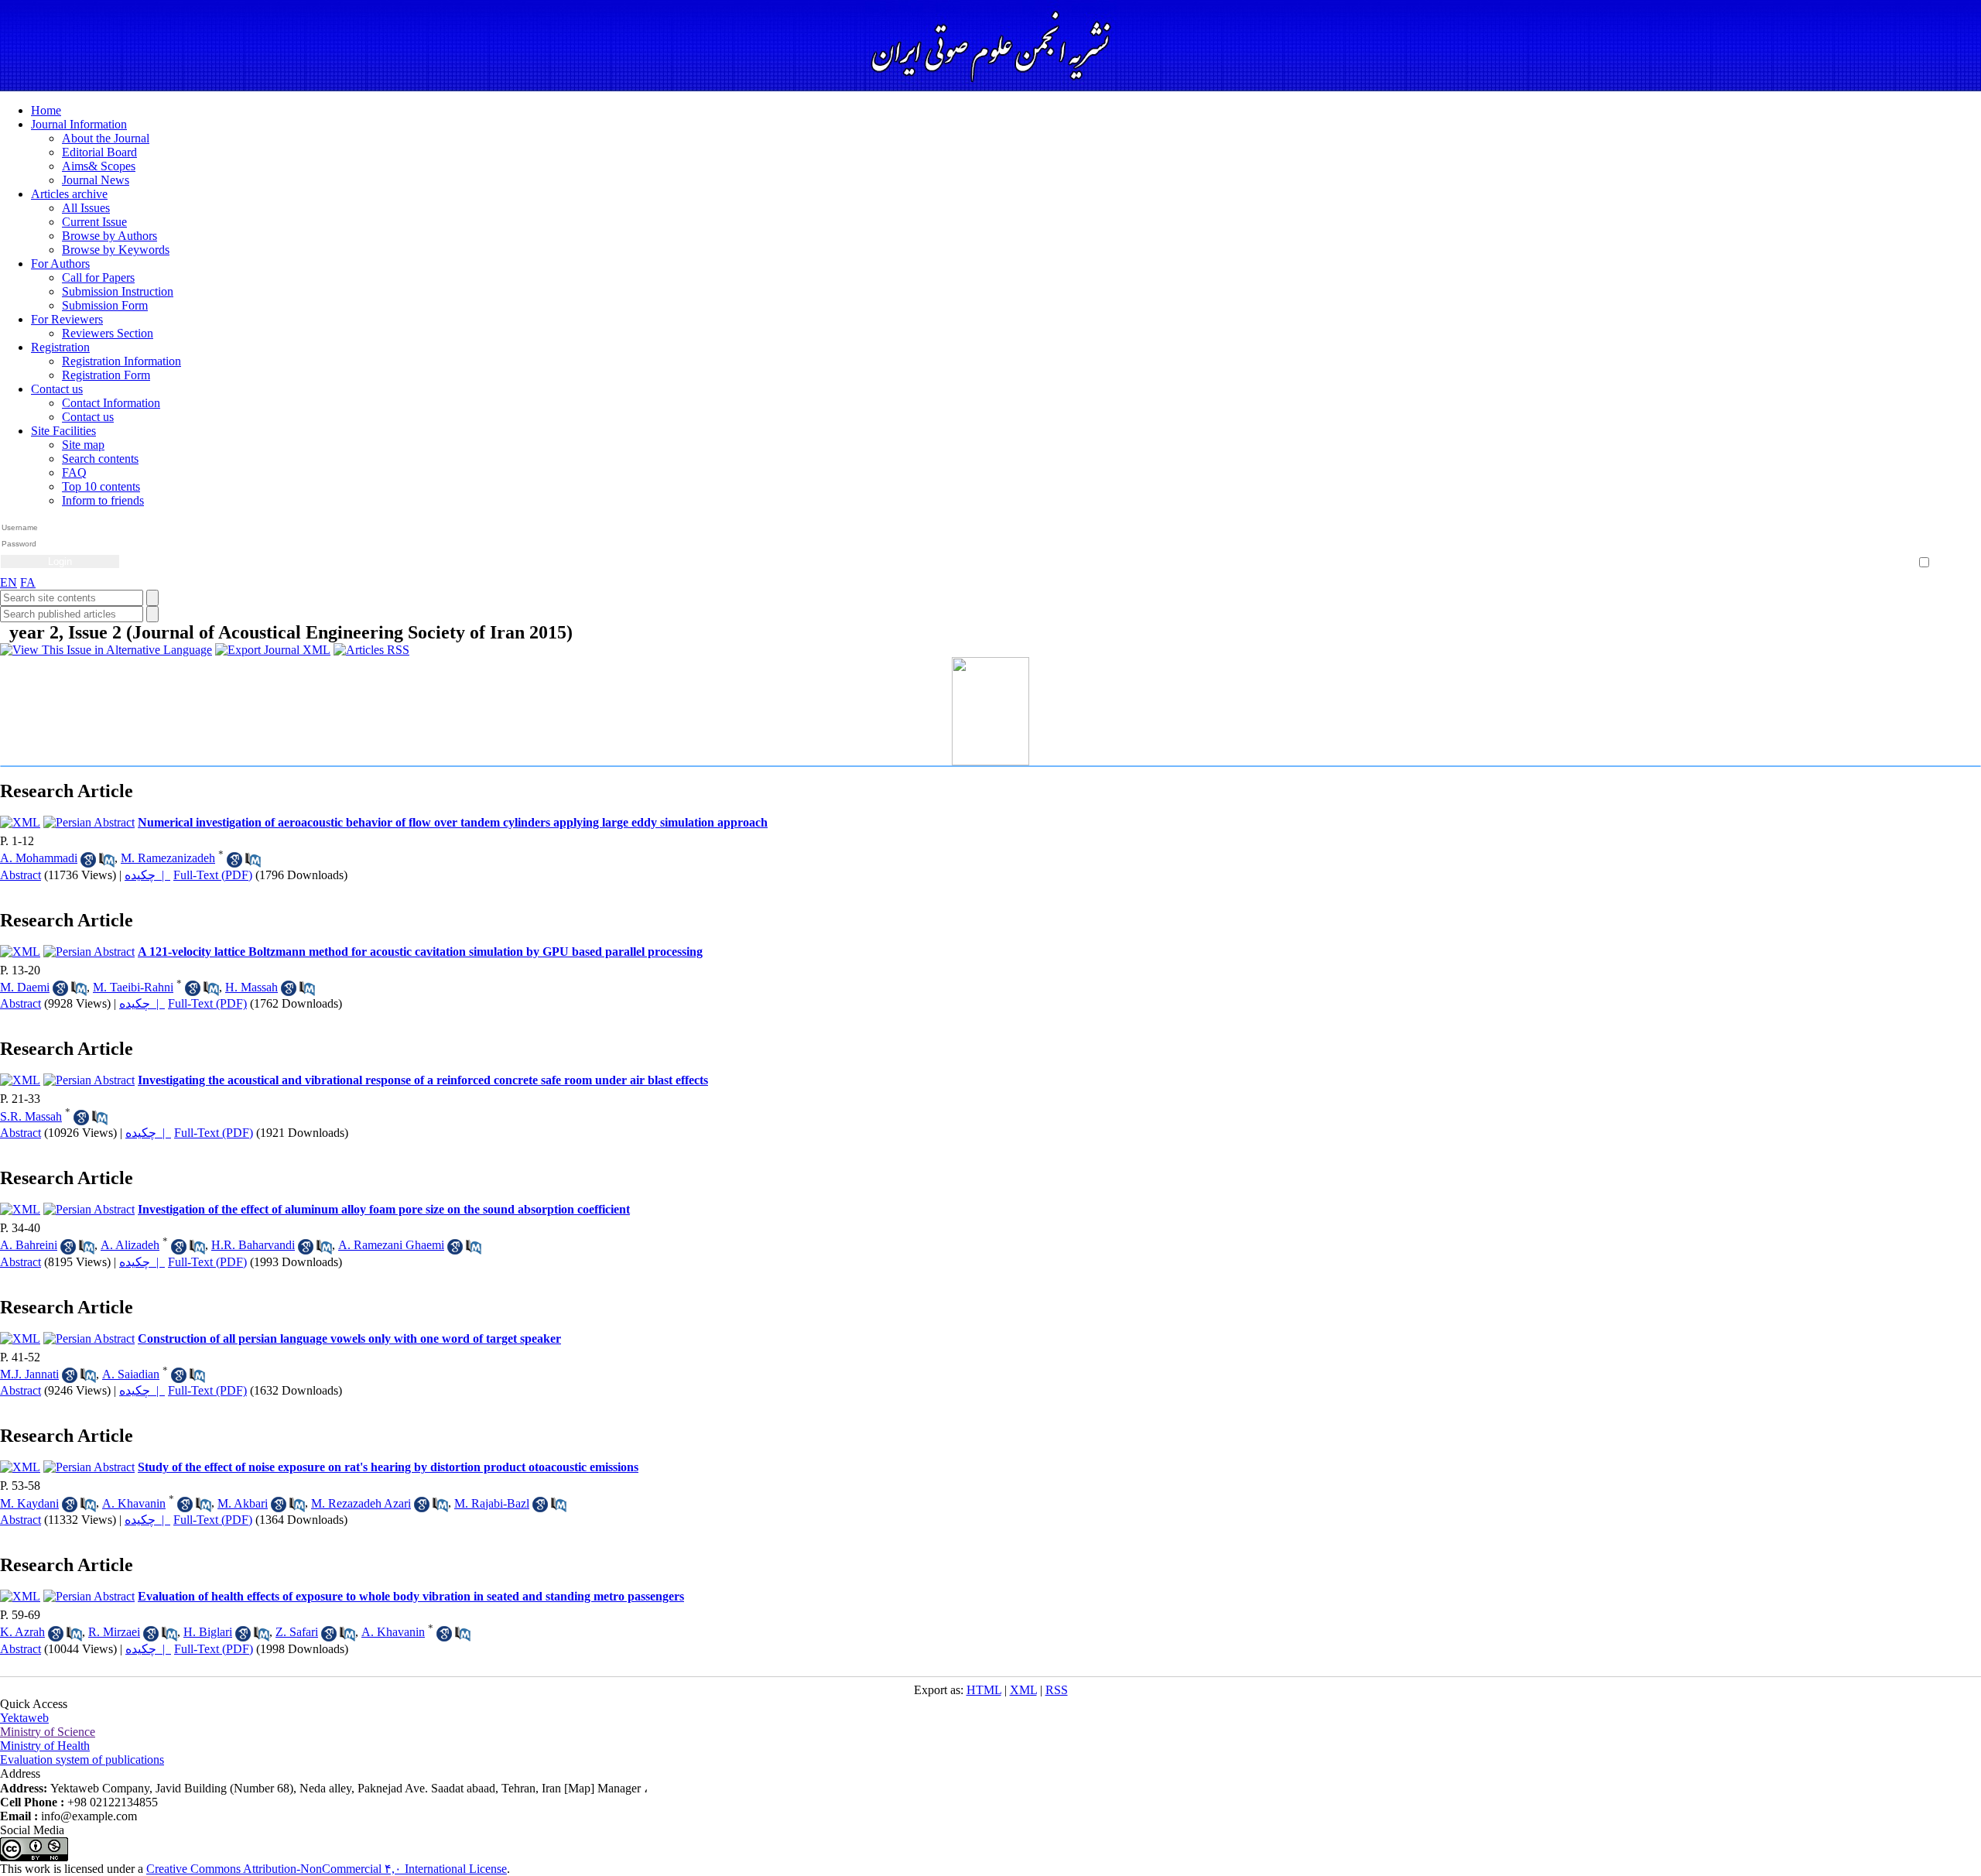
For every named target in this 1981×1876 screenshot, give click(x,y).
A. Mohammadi (39, 858)
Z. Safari (297, 1632)
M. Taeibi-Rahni (133, 987)
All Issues (86, 208)
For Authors (60, 264)
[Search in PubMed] (107, 860)
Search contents (100, 459)
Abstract (21, 875)
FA (28, 582)
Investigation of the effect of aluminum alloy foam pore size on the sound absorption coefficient (384, 1209)
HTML (984, 1690)
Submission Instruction (118, 291)
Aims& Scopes (99, 166)
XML (1023, 1690)
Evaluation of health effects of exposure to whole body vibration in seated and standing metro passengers (411, 1596)
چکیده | (147, 875)
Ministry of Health (45, 1746)
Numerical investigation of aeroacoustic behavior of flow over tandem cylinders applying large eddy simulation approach (453, 822)
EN (9, 582)
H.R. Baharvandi (253, 1245)
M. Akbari (243, 1503)
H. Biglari (208, 1632)
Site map (83, 445)
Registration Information (121, 361)
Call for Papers (98, 277)
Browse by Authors (109, 236)
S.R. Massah (31, 1116)
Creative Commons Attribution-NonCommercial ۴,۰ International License (327, 1869)
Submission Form (105, 305)
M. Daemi (25, 987)
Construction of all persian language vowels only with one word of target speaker (349, 1339)
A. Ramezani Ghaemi (391, 1245)
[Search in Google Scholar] (88, 860)
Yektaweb (24, 1718)
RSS (1057, 1690)
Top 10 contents (101, 486)
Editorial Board (99, 152)
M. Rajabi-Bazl (492, 1503)
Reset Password (1946, 545)
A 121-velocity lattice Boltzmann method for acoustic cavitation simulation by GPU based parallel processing (420, 952)
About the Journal (106, 138)
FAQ (74, 472)
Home (46, 110)
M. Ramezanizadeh (168, 858)
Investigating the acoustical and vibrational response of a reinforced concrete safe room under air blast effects (423, 1080)
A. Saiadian (131, 1374)
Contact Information (111, 403)
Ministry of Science (48, 1732)
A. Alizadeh (130, 1245)
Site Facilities (63, 431)
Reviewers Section (108, 333)
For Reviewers (67, 319)
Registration (60, 347)
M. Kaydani (29, 1503)
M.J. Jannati (29, 1374)
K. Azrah (22, 1632)
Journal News (96, 180)
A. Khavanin (134, 1503)
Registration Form (106, 375)
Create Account (1946, 534)
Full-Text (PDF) (213, 875)
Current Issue (94, 222)
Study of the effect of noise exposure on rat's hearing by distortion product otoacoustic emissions (388, 1467)
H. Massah (251, 987)
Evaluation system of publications (82, 1760)
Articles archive (69, 194)
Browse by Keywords (116, 250)
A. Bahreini (29, 1245)
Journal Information (79, 124)
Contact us (57, 389)
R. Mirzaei (114, 1632)
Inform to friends (103, 500)
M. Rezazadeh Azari (361, 1503)
